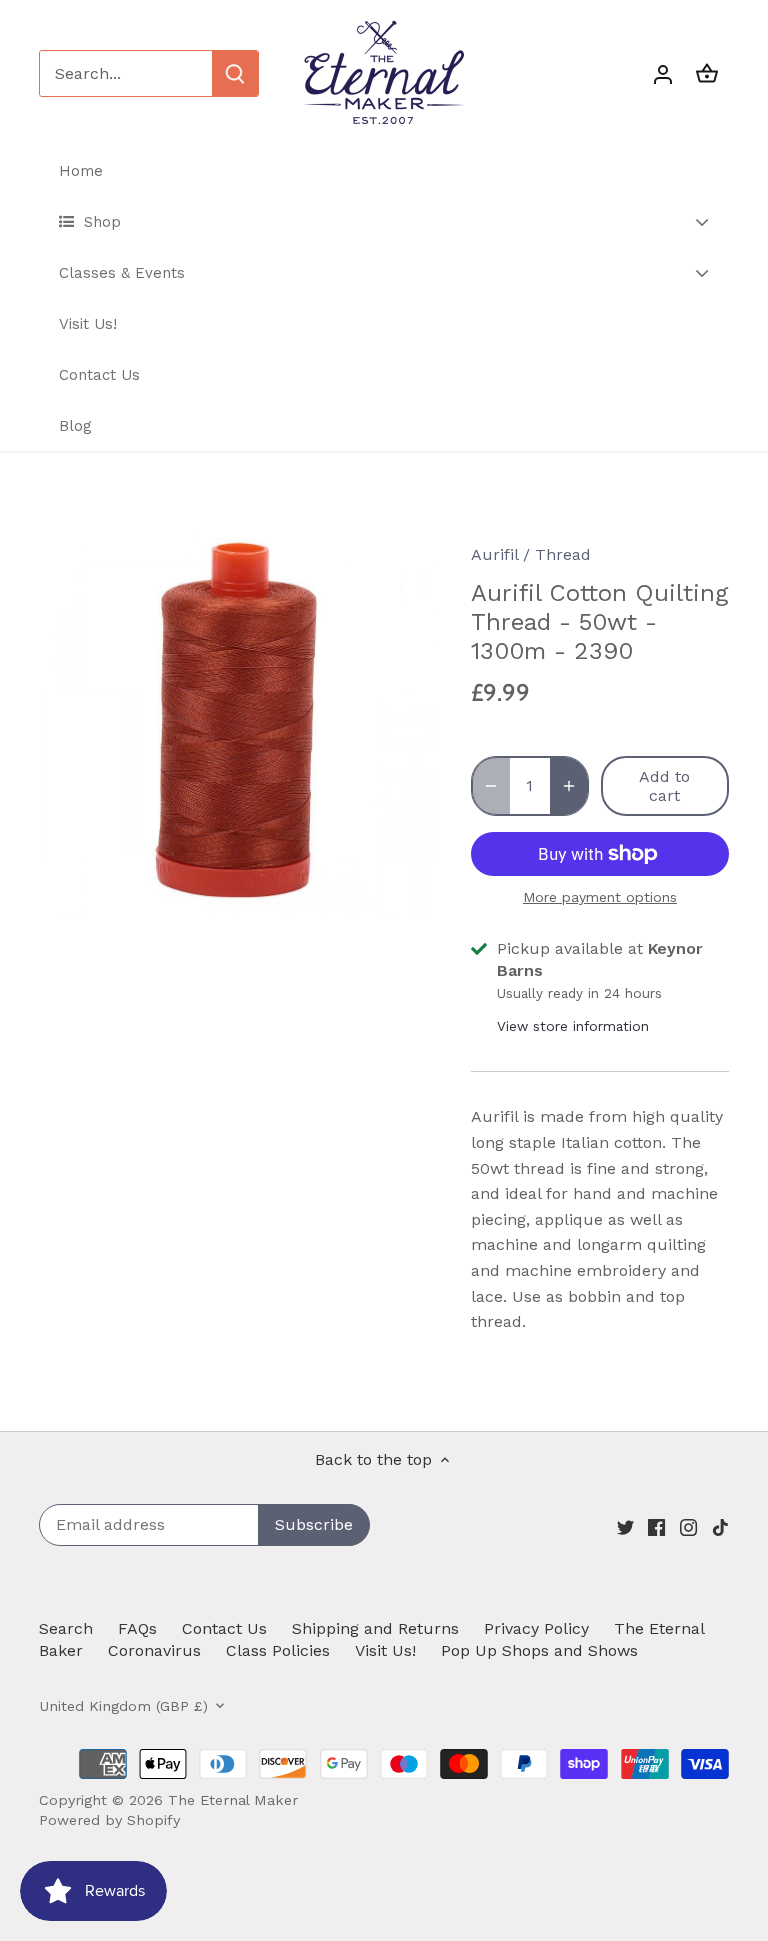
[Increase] (569, 786)
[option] (236, 720)
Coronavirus (154, 1650)
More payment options (600, 897)
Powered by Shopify (109, 1820)
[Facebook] (656, 1527)
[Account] (663, 73)
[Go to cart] (707, 73)
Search (66, 1628)
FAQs (137, 1628)
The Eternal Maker (233, 1800)
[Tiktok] (720, 1527)
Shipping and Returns (375, 1628)
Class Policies (278, 1650)
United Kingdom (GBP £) (123, 1706)
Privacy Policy (536, 1628)
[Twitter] (625, 1527)
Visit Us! (385, 1650)
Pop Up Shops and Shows (539, 1650)
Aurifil (494, 554)
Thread (563, 554)
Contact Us (224, 1628)
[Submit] (235, 73)
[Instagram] (688, 1527)
